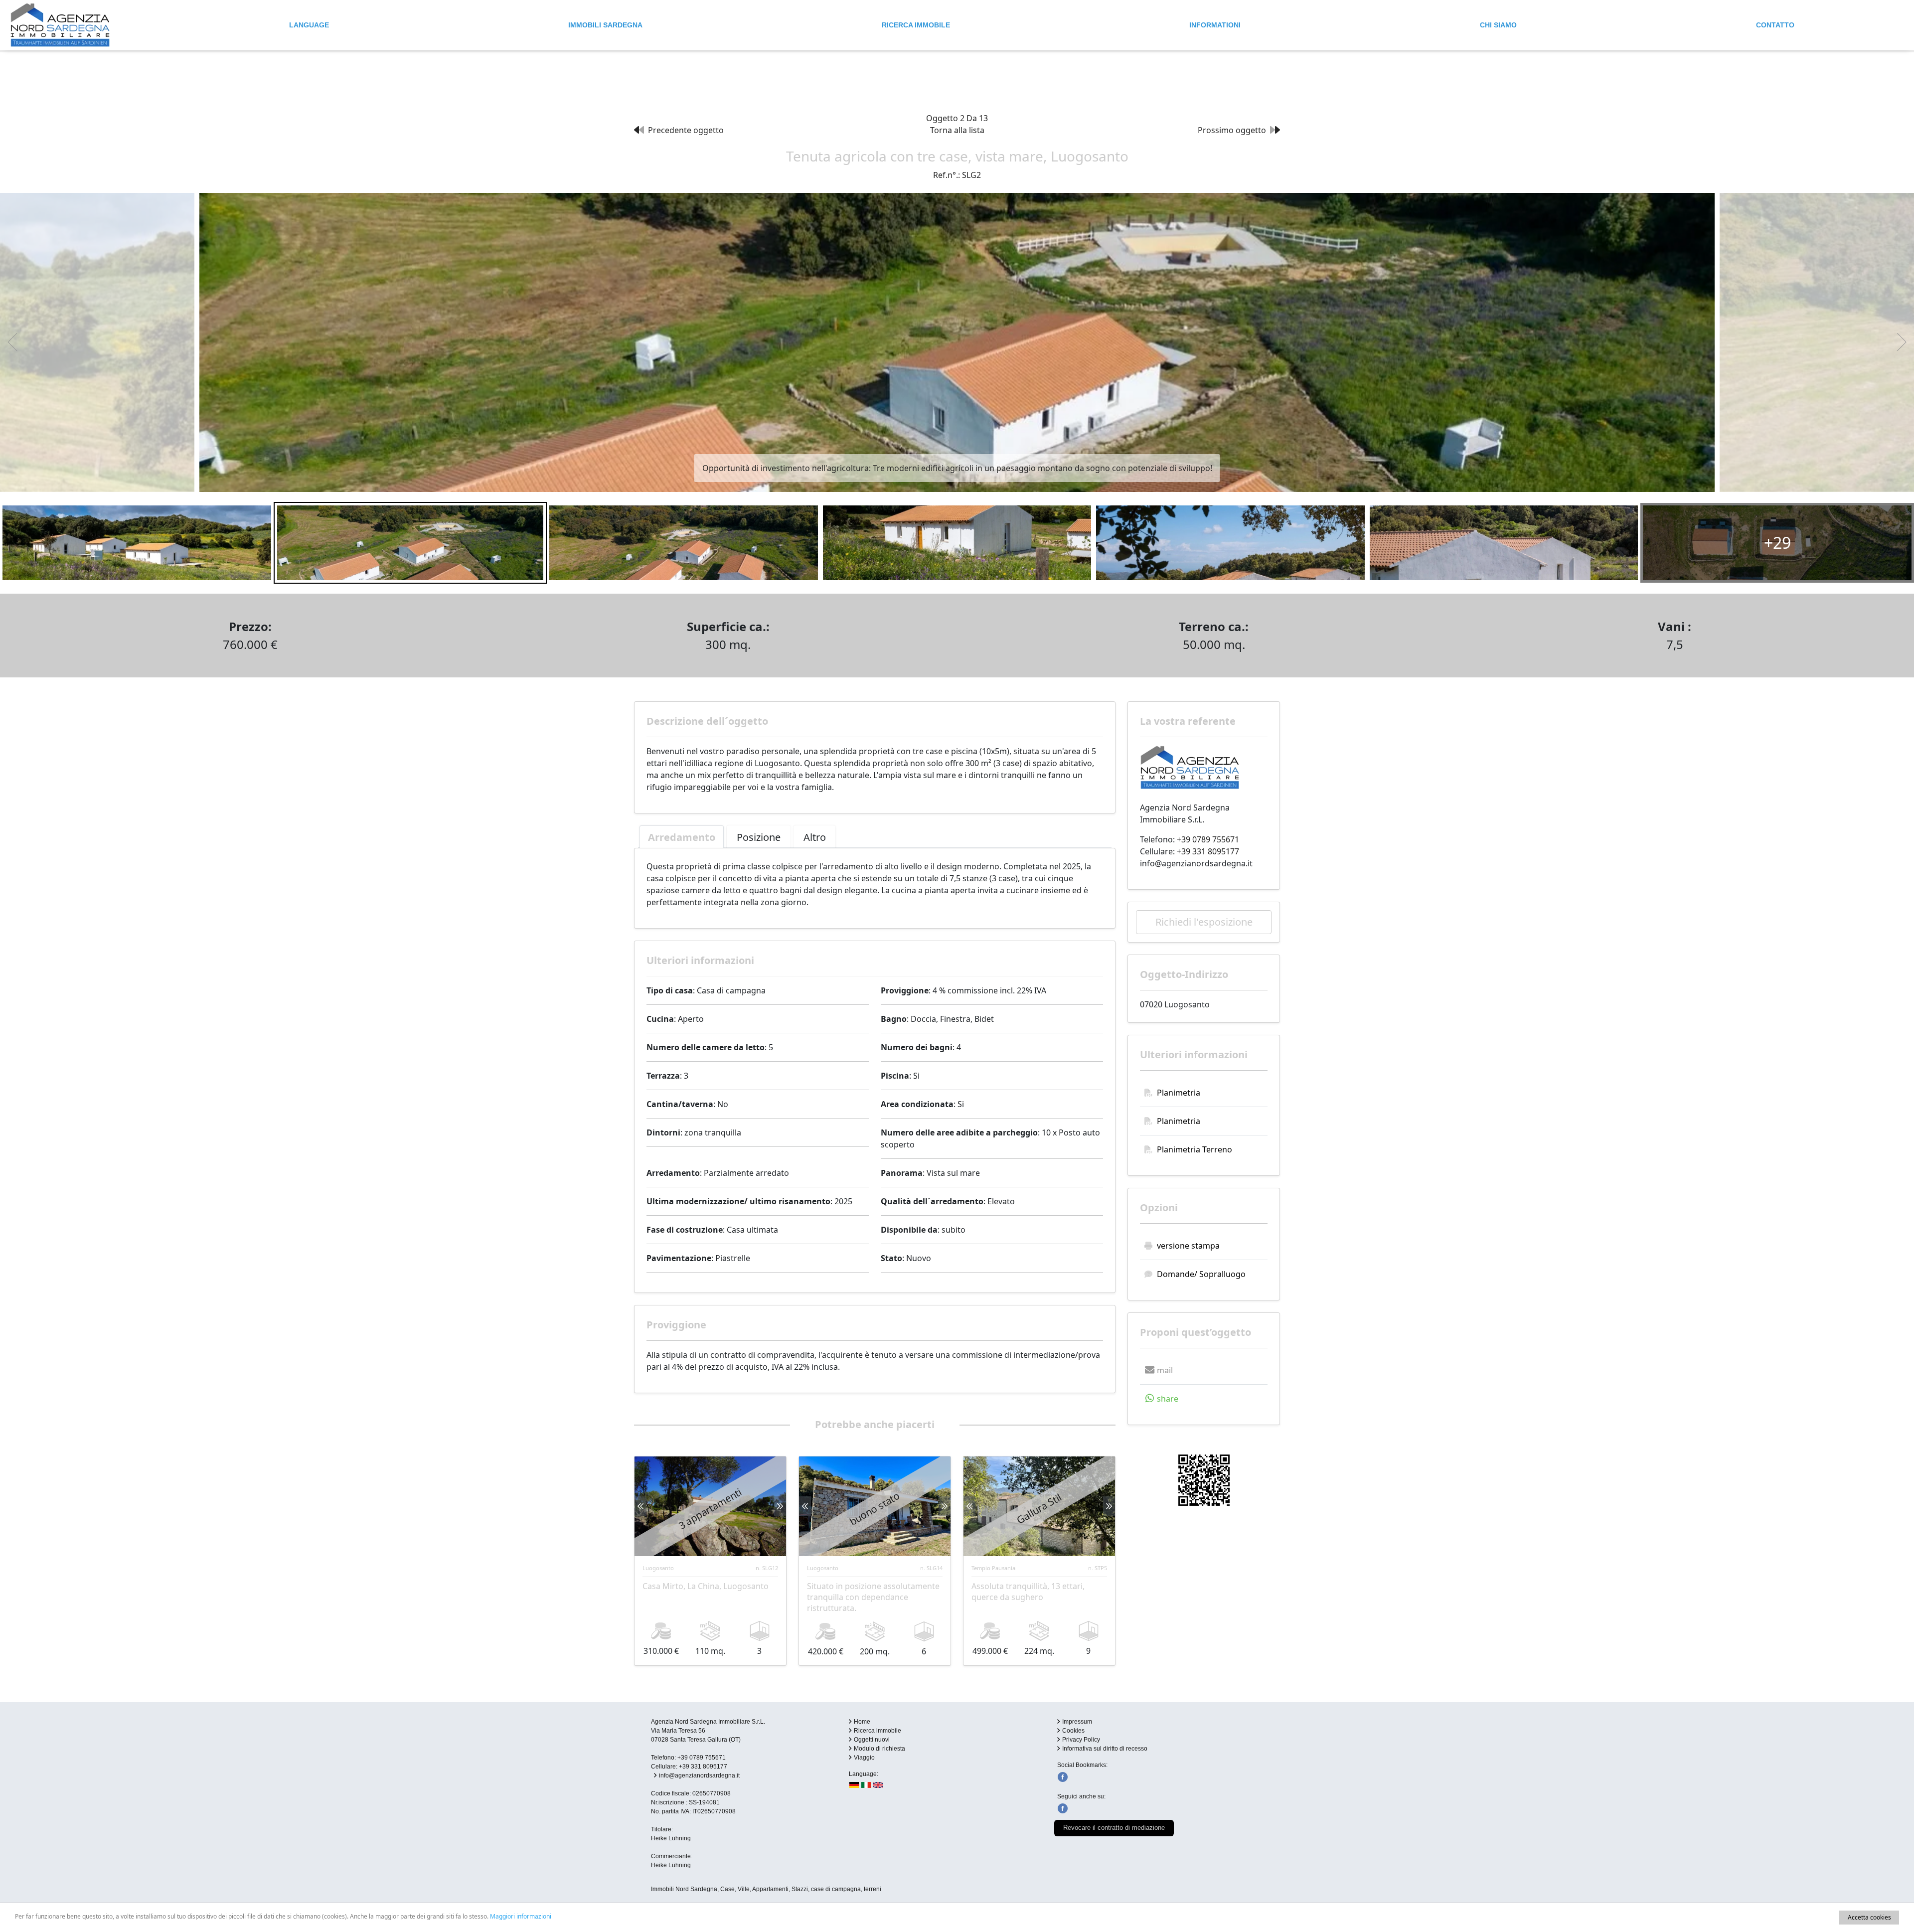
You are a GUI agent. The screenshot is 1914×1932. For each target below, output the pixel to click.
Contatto (1775, 25)
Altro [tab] (815, 837)
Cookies (1073, 1731)
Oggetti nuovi (872, 1740)
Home (862, 1722)
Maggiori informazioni (521, 1916)
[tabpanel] (875, 884)
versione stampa (1188, 1246)
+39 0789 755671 (1208, 839)
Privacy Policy (1081, 1740)
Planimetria (1179, 1093)
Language (309, 25)
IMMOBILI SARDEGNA (605, 25)
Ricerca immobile (916, 25)
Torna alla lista (957, 130)
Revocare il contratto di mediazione (1114, 1828)
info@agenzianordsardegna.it (1196, 863)
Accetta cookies (1869, 1917)
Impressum (1077, 1722)
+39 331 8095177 (1208, 851)
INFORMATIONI (1215, 25)
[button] (1157, 1370)
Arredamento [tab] (682, 837)
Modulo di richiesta (879, 1749)
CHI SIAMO (1498, 25)
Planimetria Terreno (1195, 1149)
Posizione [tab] (759, 837)
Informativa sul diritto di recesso (1105, 1749)
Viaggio (864, 1758)
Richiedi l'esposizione (1204, 922)
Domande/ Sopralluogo (1201, 1274)
